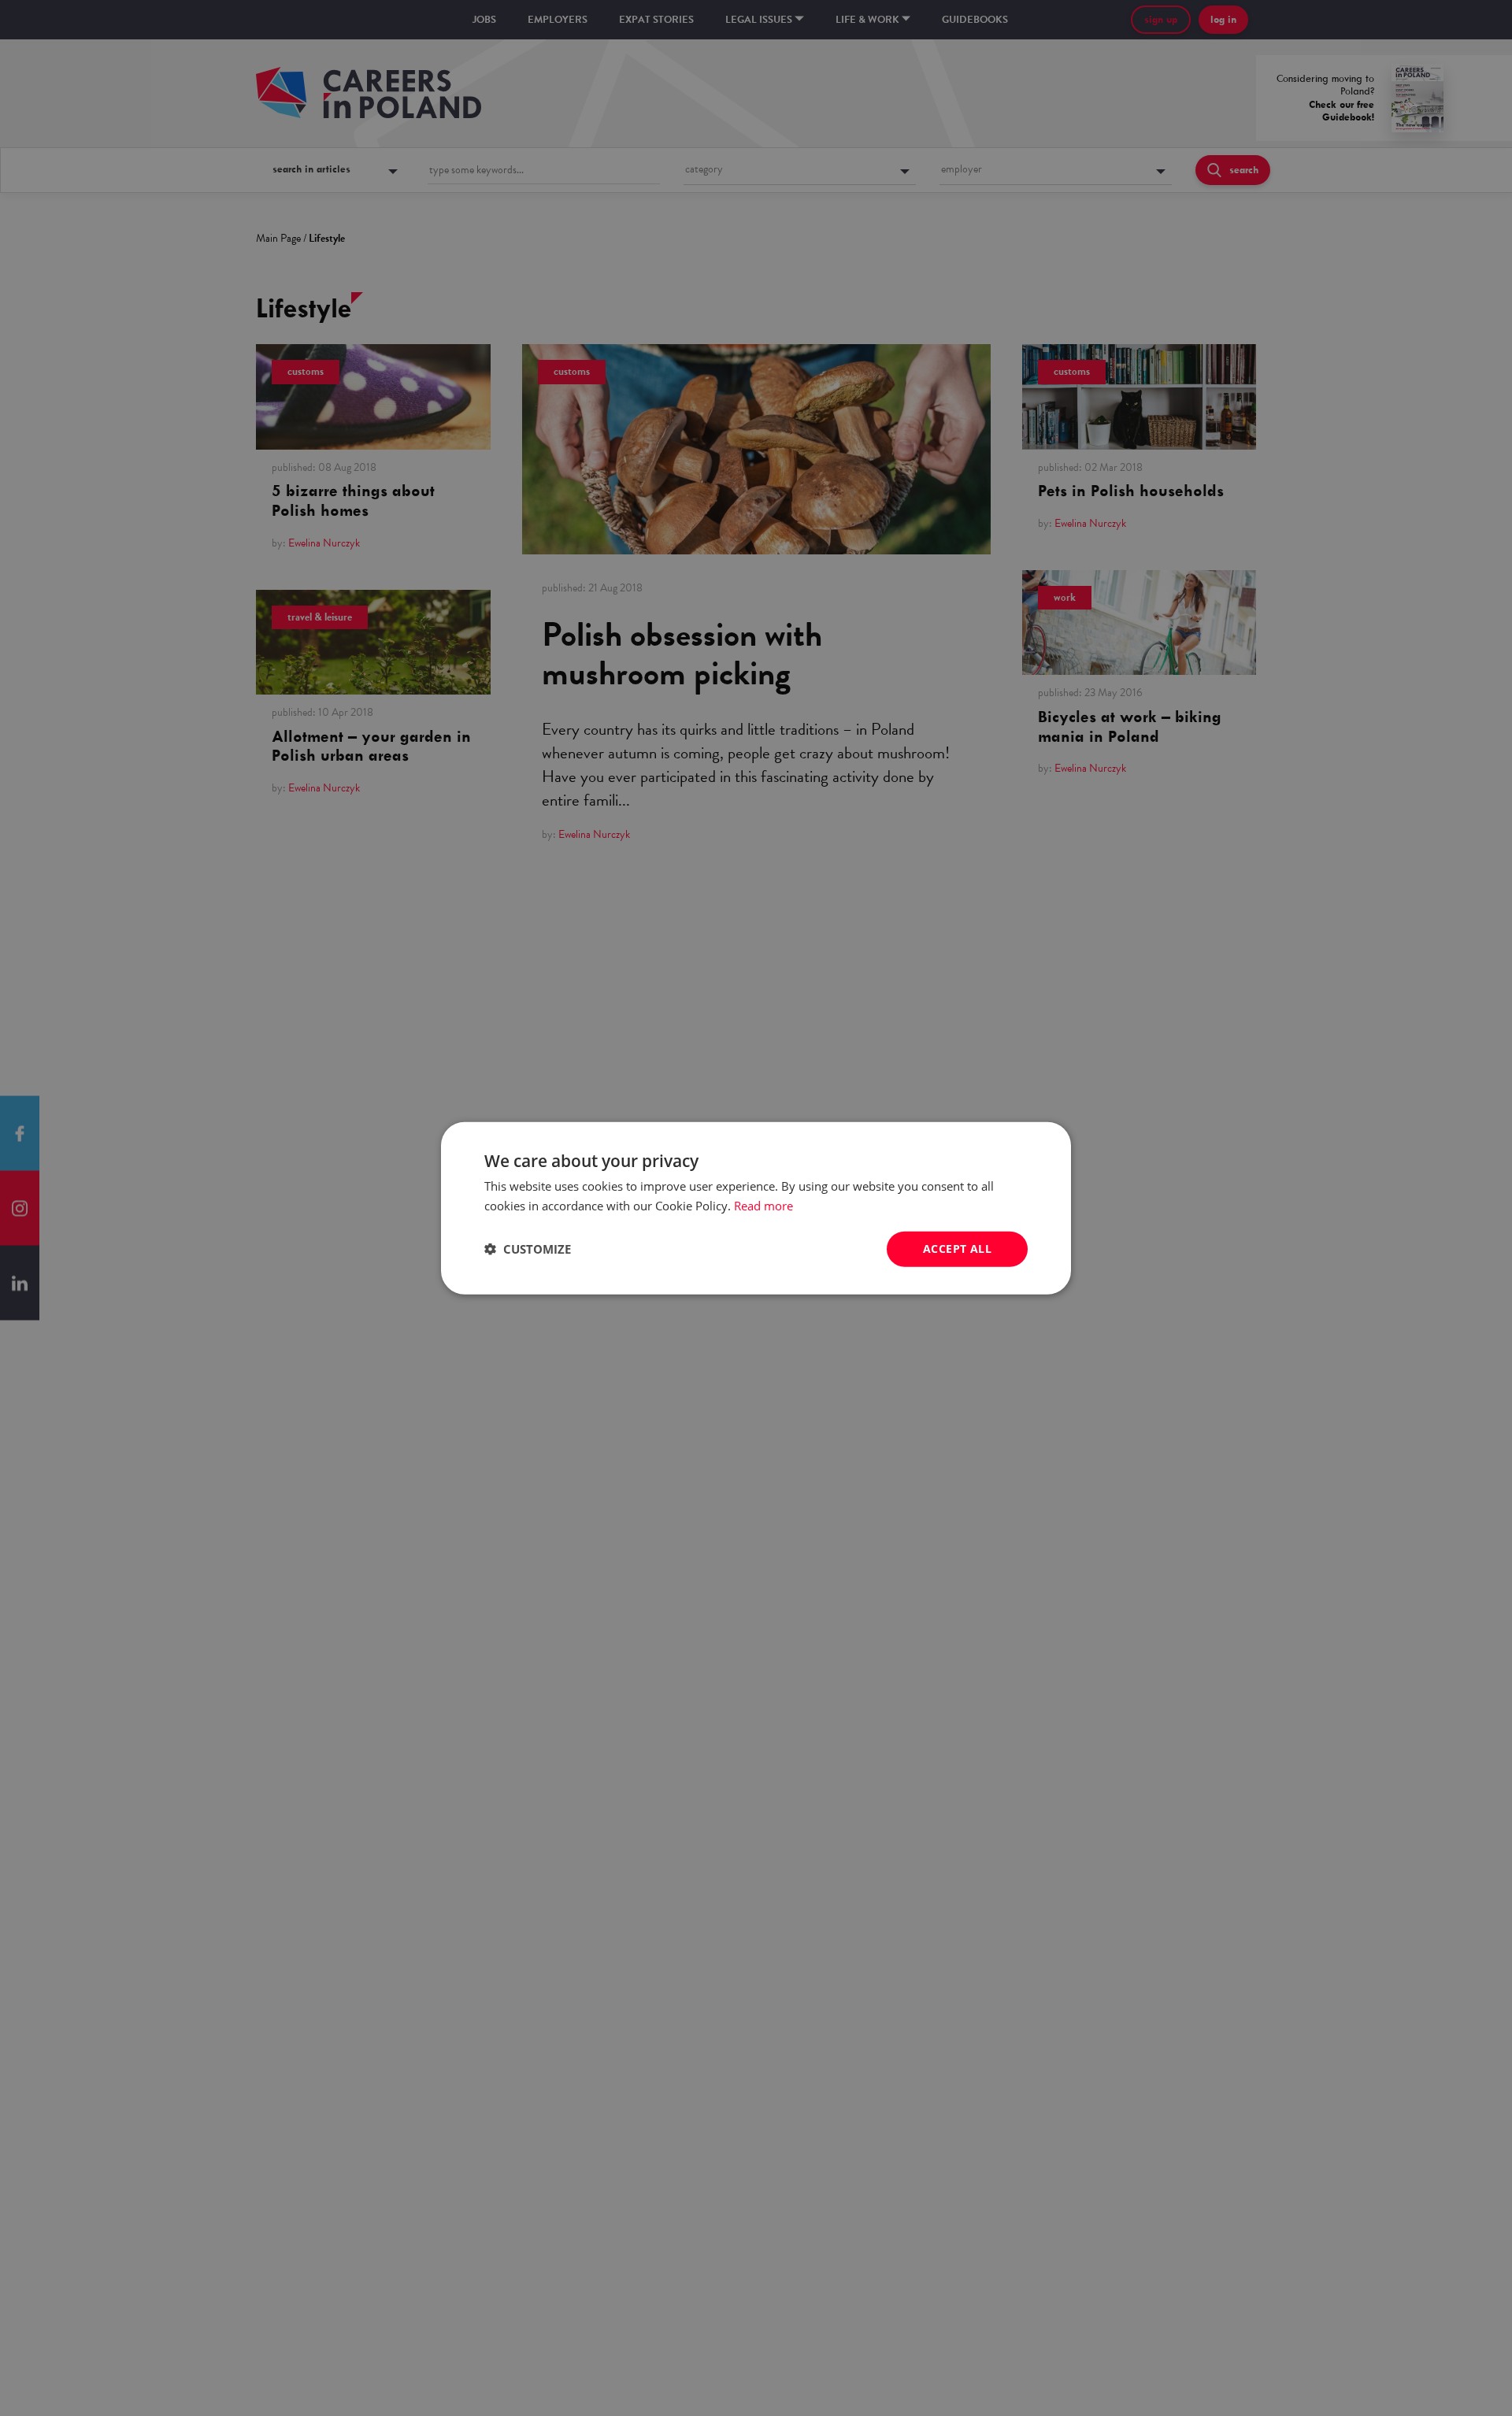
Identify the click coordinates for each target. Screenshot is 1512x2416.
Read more (763, 1206)
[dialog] (756, 1208)
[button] (528, 1249)
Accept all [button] (957, 1249)
